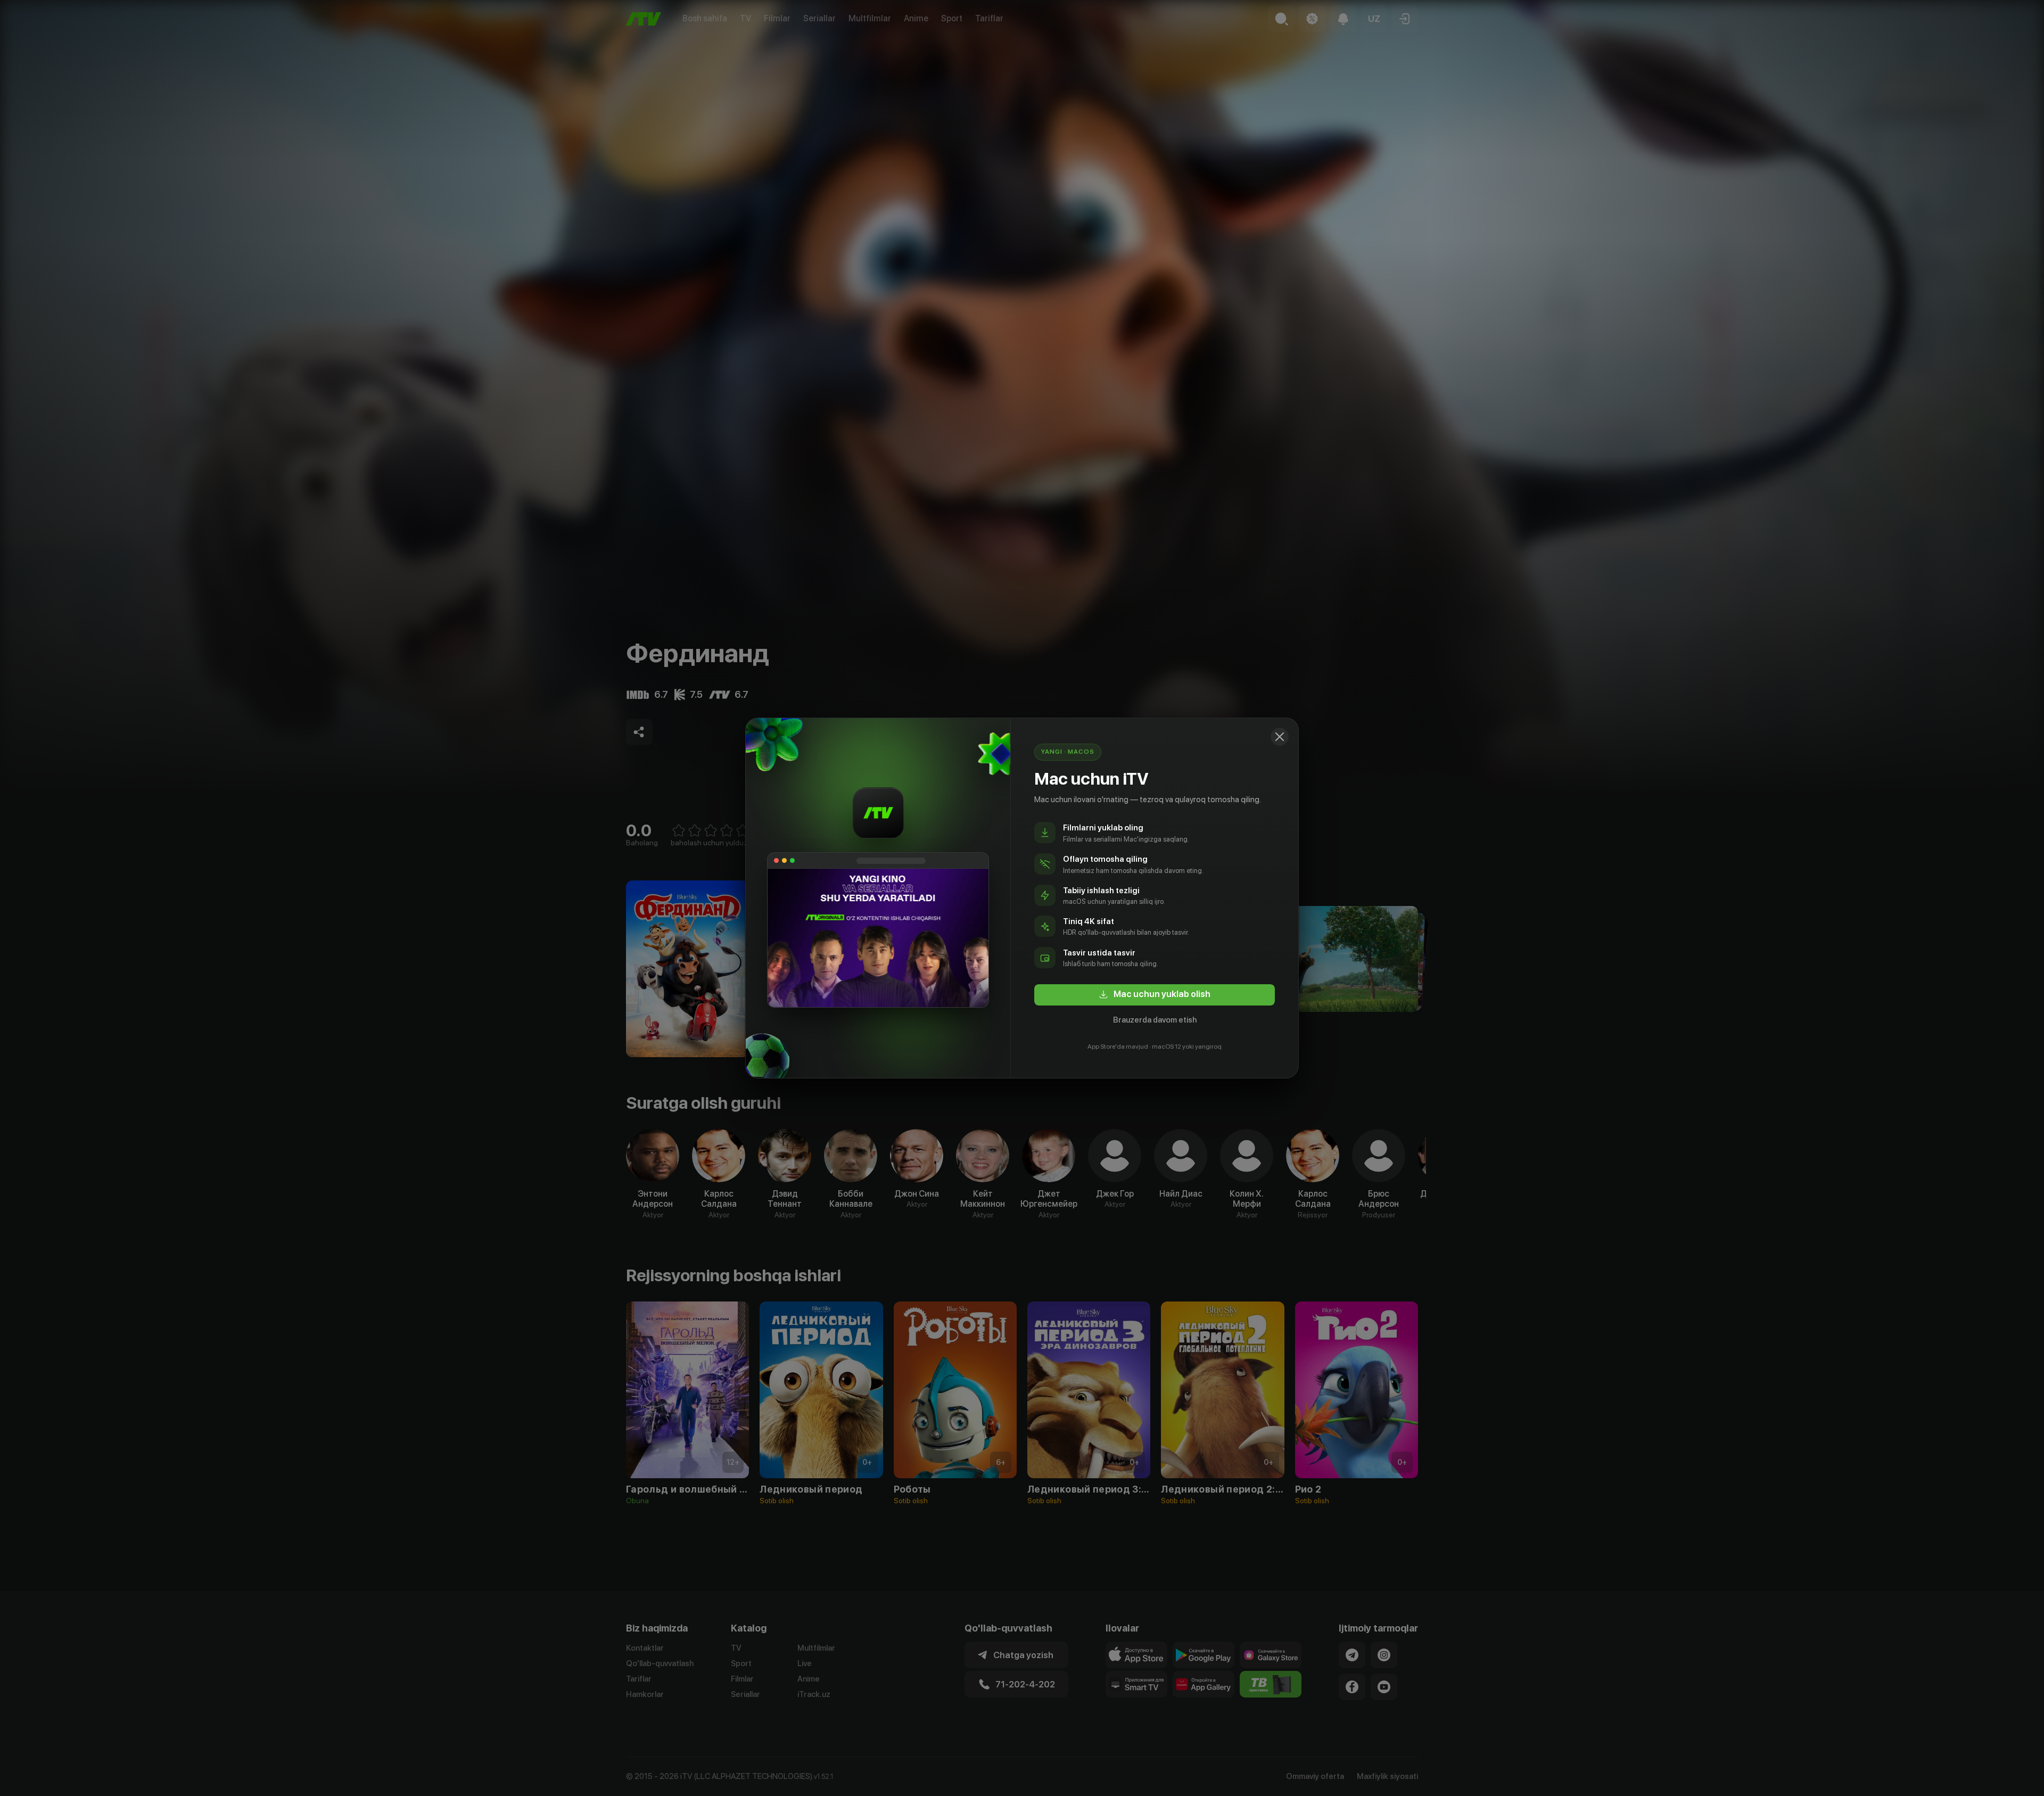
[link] (1155, 995)
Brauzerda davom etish (1155, 1020)
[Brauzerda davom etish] (1280, 737)
